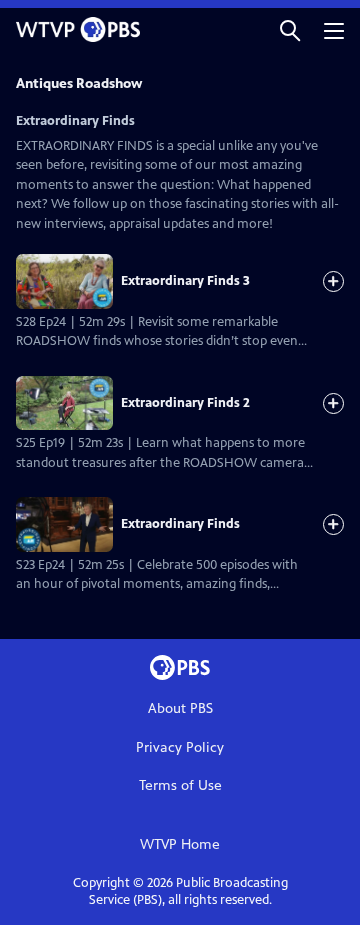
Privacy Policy (180, 747)
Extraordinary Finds (180, 524)
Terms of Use (180, 785)
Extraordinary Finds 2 (185, 403)
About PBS (180, 708)
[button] (290, 29)
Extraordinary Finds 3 (185, 281)
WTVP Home (180, 844)
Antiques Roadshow (79, 83)
